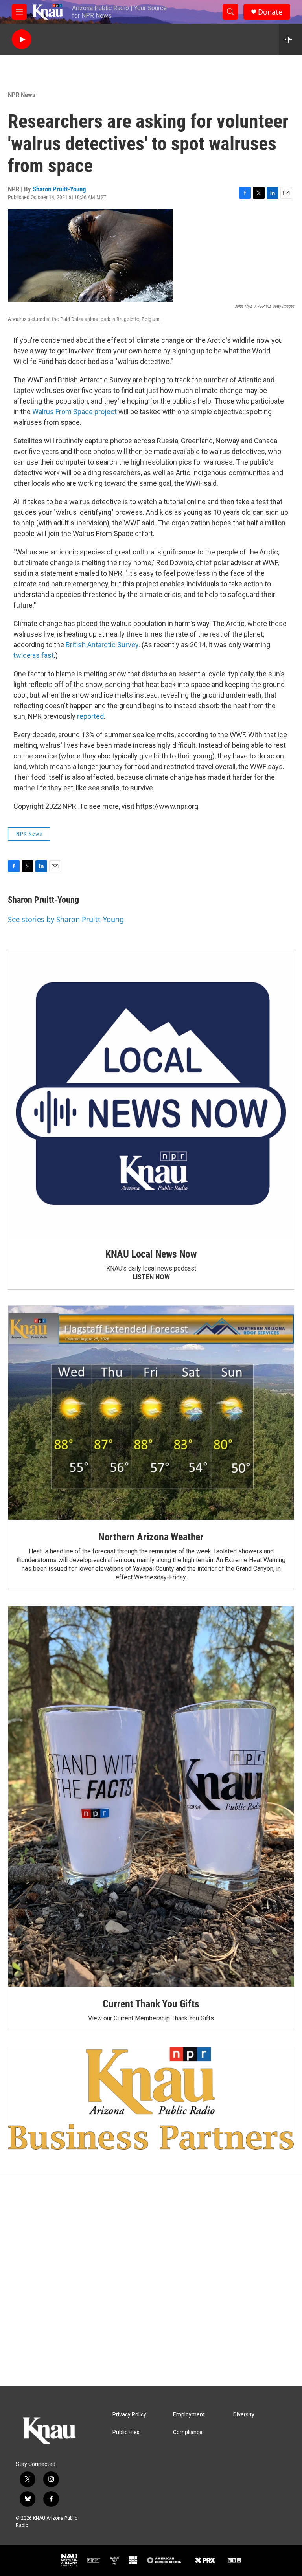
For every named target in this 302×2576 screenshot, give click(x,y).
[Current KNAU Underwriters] (151, 2098)
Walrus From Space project (75, 412)
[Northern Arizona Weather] (151, 1413)
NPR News (22, 95)
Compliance (188, 2432)
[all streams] (290, 39)
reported (90, 716)
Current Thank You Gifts (151, 2004)
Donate (270, 12)
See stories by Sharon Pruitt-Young (66, 919)
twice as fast (34, 655)
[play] (22, 39)
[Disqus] (151, 2280)
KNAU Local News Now (151, 1254)
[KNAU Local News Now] (151, 1094)
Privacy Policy (129, 2415)
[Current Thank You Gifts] (151, 1796)
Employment (189, 2415)
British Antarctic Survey (102, 645)
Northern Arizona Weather (151, 1537)
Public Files (126, 2432)
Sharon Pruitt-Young (59, 189)
